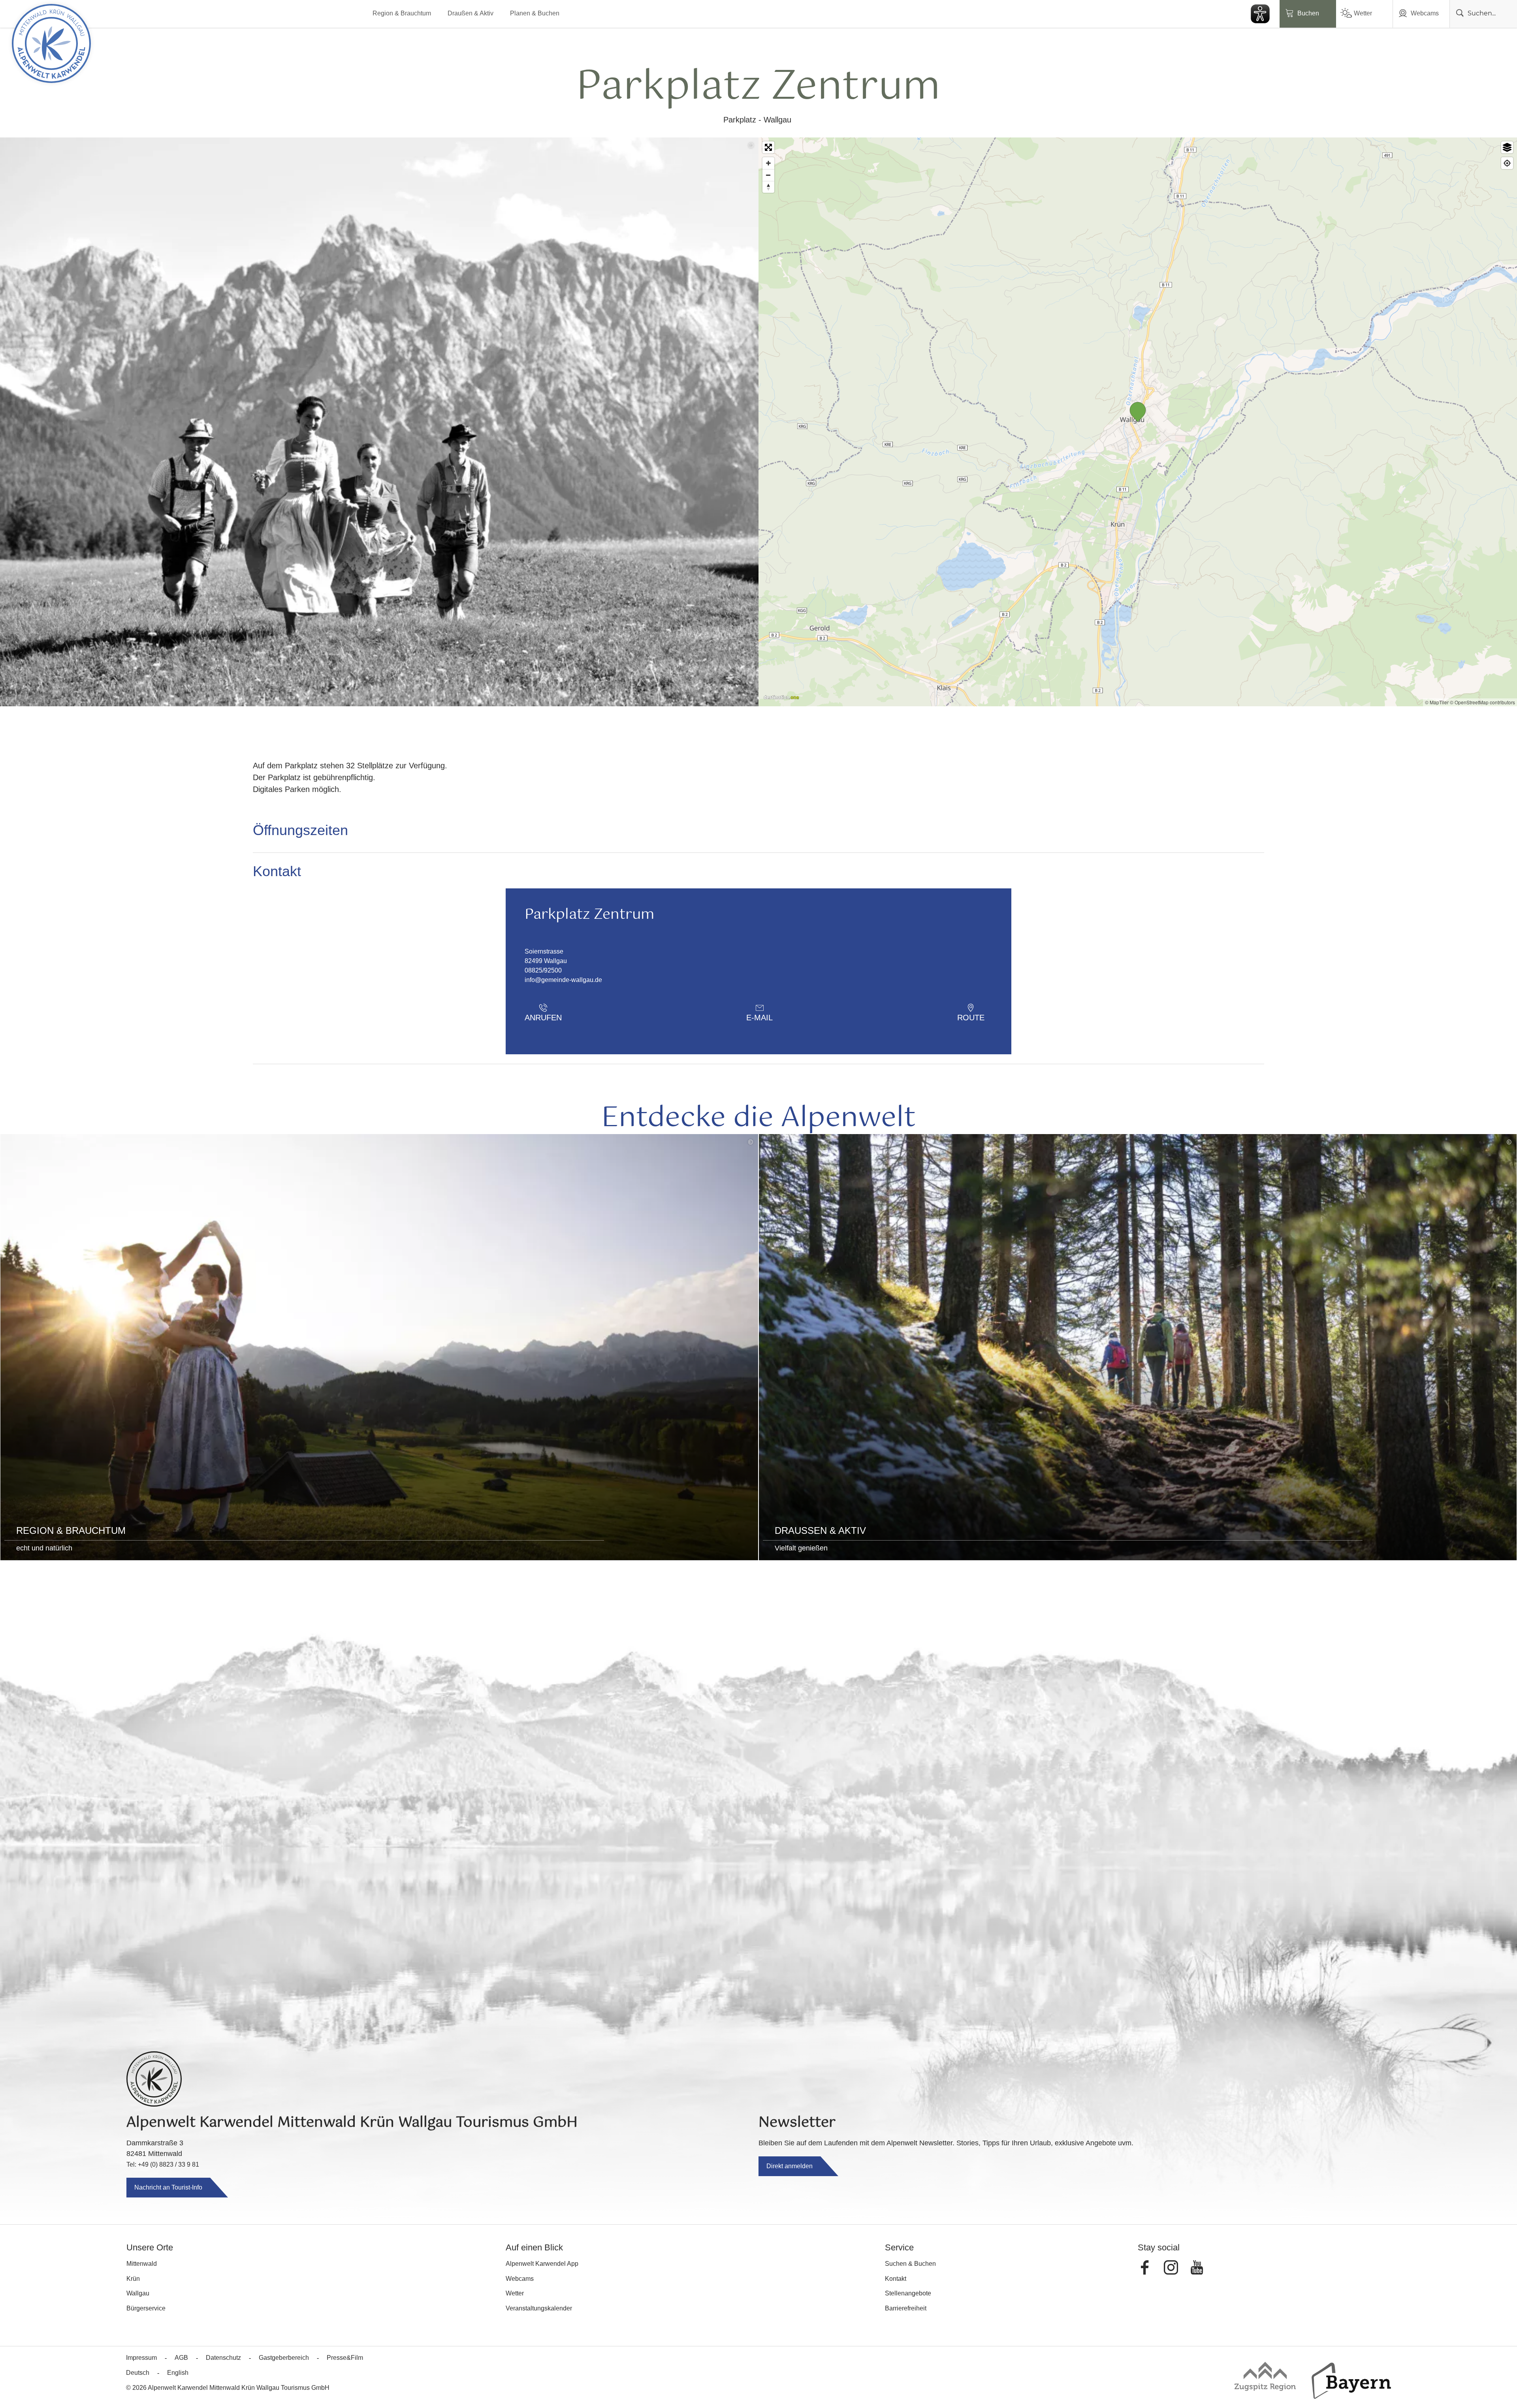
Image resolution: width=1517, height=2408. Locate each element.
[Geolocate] (1507, 163)
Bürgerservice (146, 2308)
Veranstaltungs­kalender (539, 2308)
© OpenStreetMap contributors (1482, 702)
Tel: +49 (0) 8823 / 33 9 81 (163, 2164)
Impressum (141, 2358)
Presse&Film (345, 2358)
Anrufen (543, 1018)
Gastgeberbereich (284, 2358)
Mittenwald (142, 2264)
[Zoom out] (768, 175)
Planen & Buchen (535, 13)
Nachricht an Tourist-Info (168, 2187)
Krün (133, 2279)
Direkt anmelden (790, 2166)
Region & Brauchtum (402, 13)
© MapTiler (1437, 702)
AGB (181, 2358)
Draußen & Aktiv (471, 13)
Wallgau (138, 2293)
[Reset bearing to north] (768, 187)
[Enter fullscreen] (768, 147)
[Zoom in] (768, 163)
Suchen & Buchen (910, 2264)
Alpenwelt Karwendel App (542, 2264)
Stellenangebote (908, 2293)
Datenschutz (223, 2358)
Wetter (1363, 13)
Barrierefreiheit (906, 2308)
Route (971, 1018)
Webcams (1425, 13)
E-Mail (759, 1018)
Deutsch (138, 2373)
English (178, 2373)
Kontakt (896, 2279)
